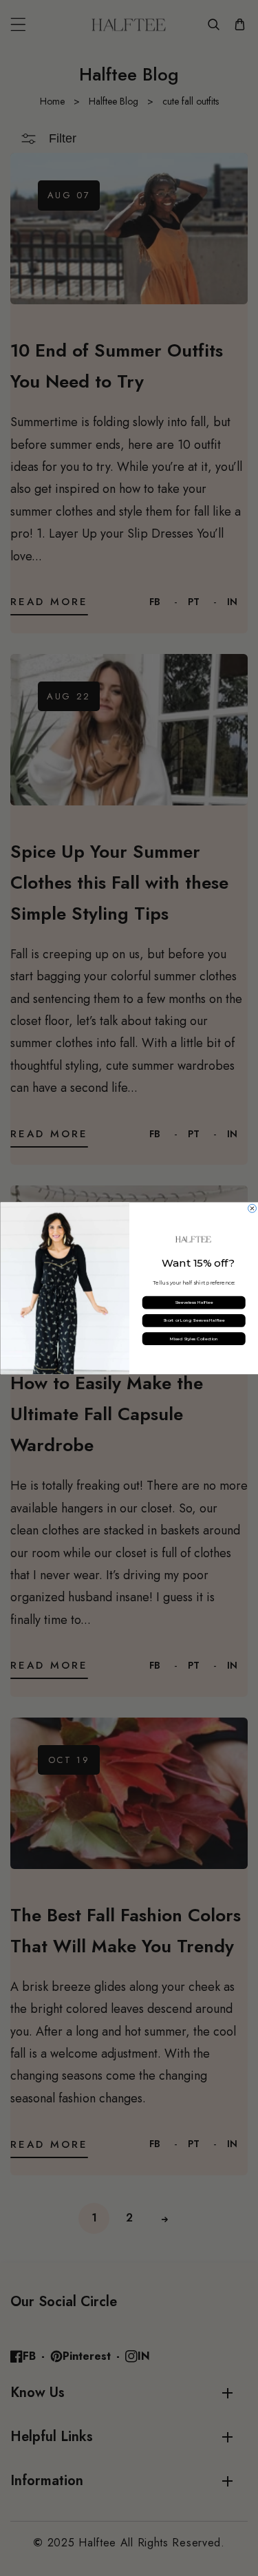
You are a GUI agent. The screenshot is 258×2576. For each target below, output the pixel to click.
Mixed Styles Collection (194, 1339)
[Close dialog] (252, 1208)
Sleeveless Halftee (193, 1302)
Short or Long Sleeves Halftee (193, 1320)
